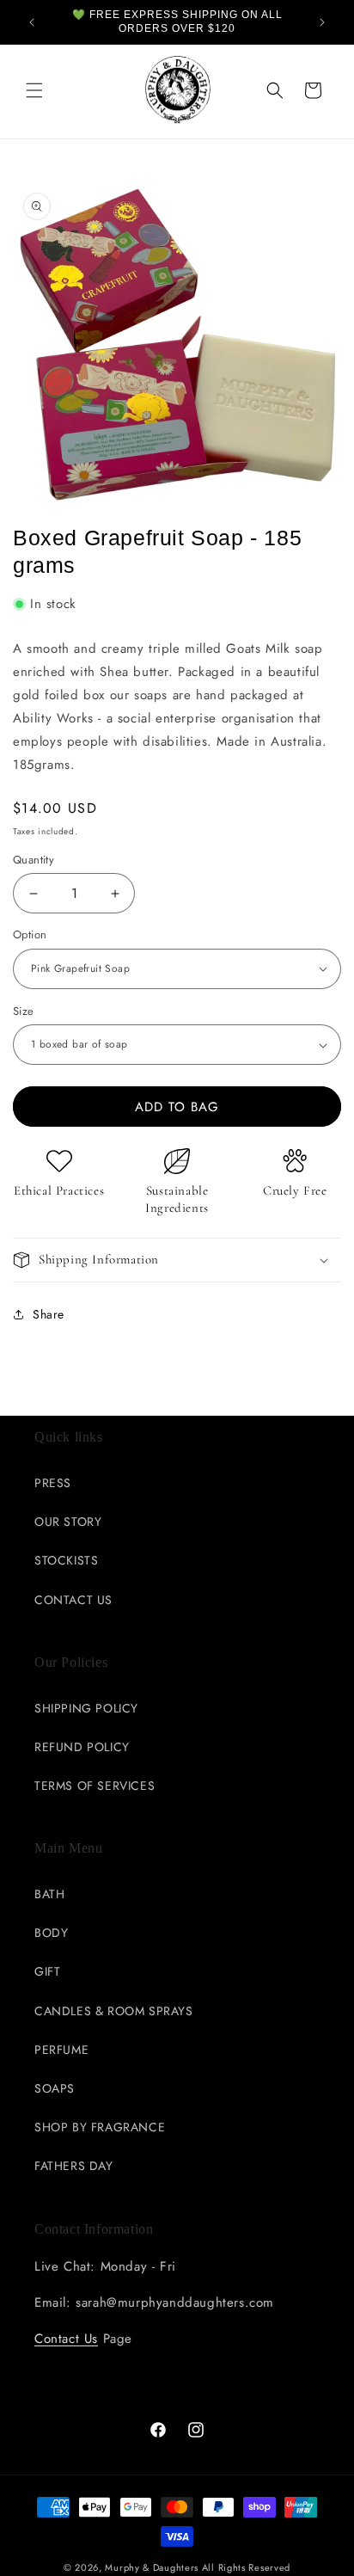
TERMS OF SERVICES (95, 1786)
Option (30, 934)
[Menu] (34, 90)
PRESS (53, 1483)
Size (24, 1011)
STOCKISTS (66, 1560)
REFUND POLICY (82, 1747)
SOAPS (55, 2088)
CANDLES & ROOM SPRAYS (114, 2011)
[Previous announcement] (32, 22)
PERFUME (61, 2050)
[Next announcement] (322, 22)
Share (49, 1314)
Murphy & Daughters (152, 2567)
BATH (49, 1894)
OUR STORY (68, 1522)
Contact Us (66, 2339)
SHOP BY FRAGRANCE (100, 2127)
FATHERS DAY (74, 2166)
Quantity (34, 860)
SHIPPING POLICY (86, 1708)
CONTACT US (73, 1600)
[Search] (275, 90)
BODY (51, 1933)
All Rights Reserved (246, 2567)
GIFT (47, 1971)
